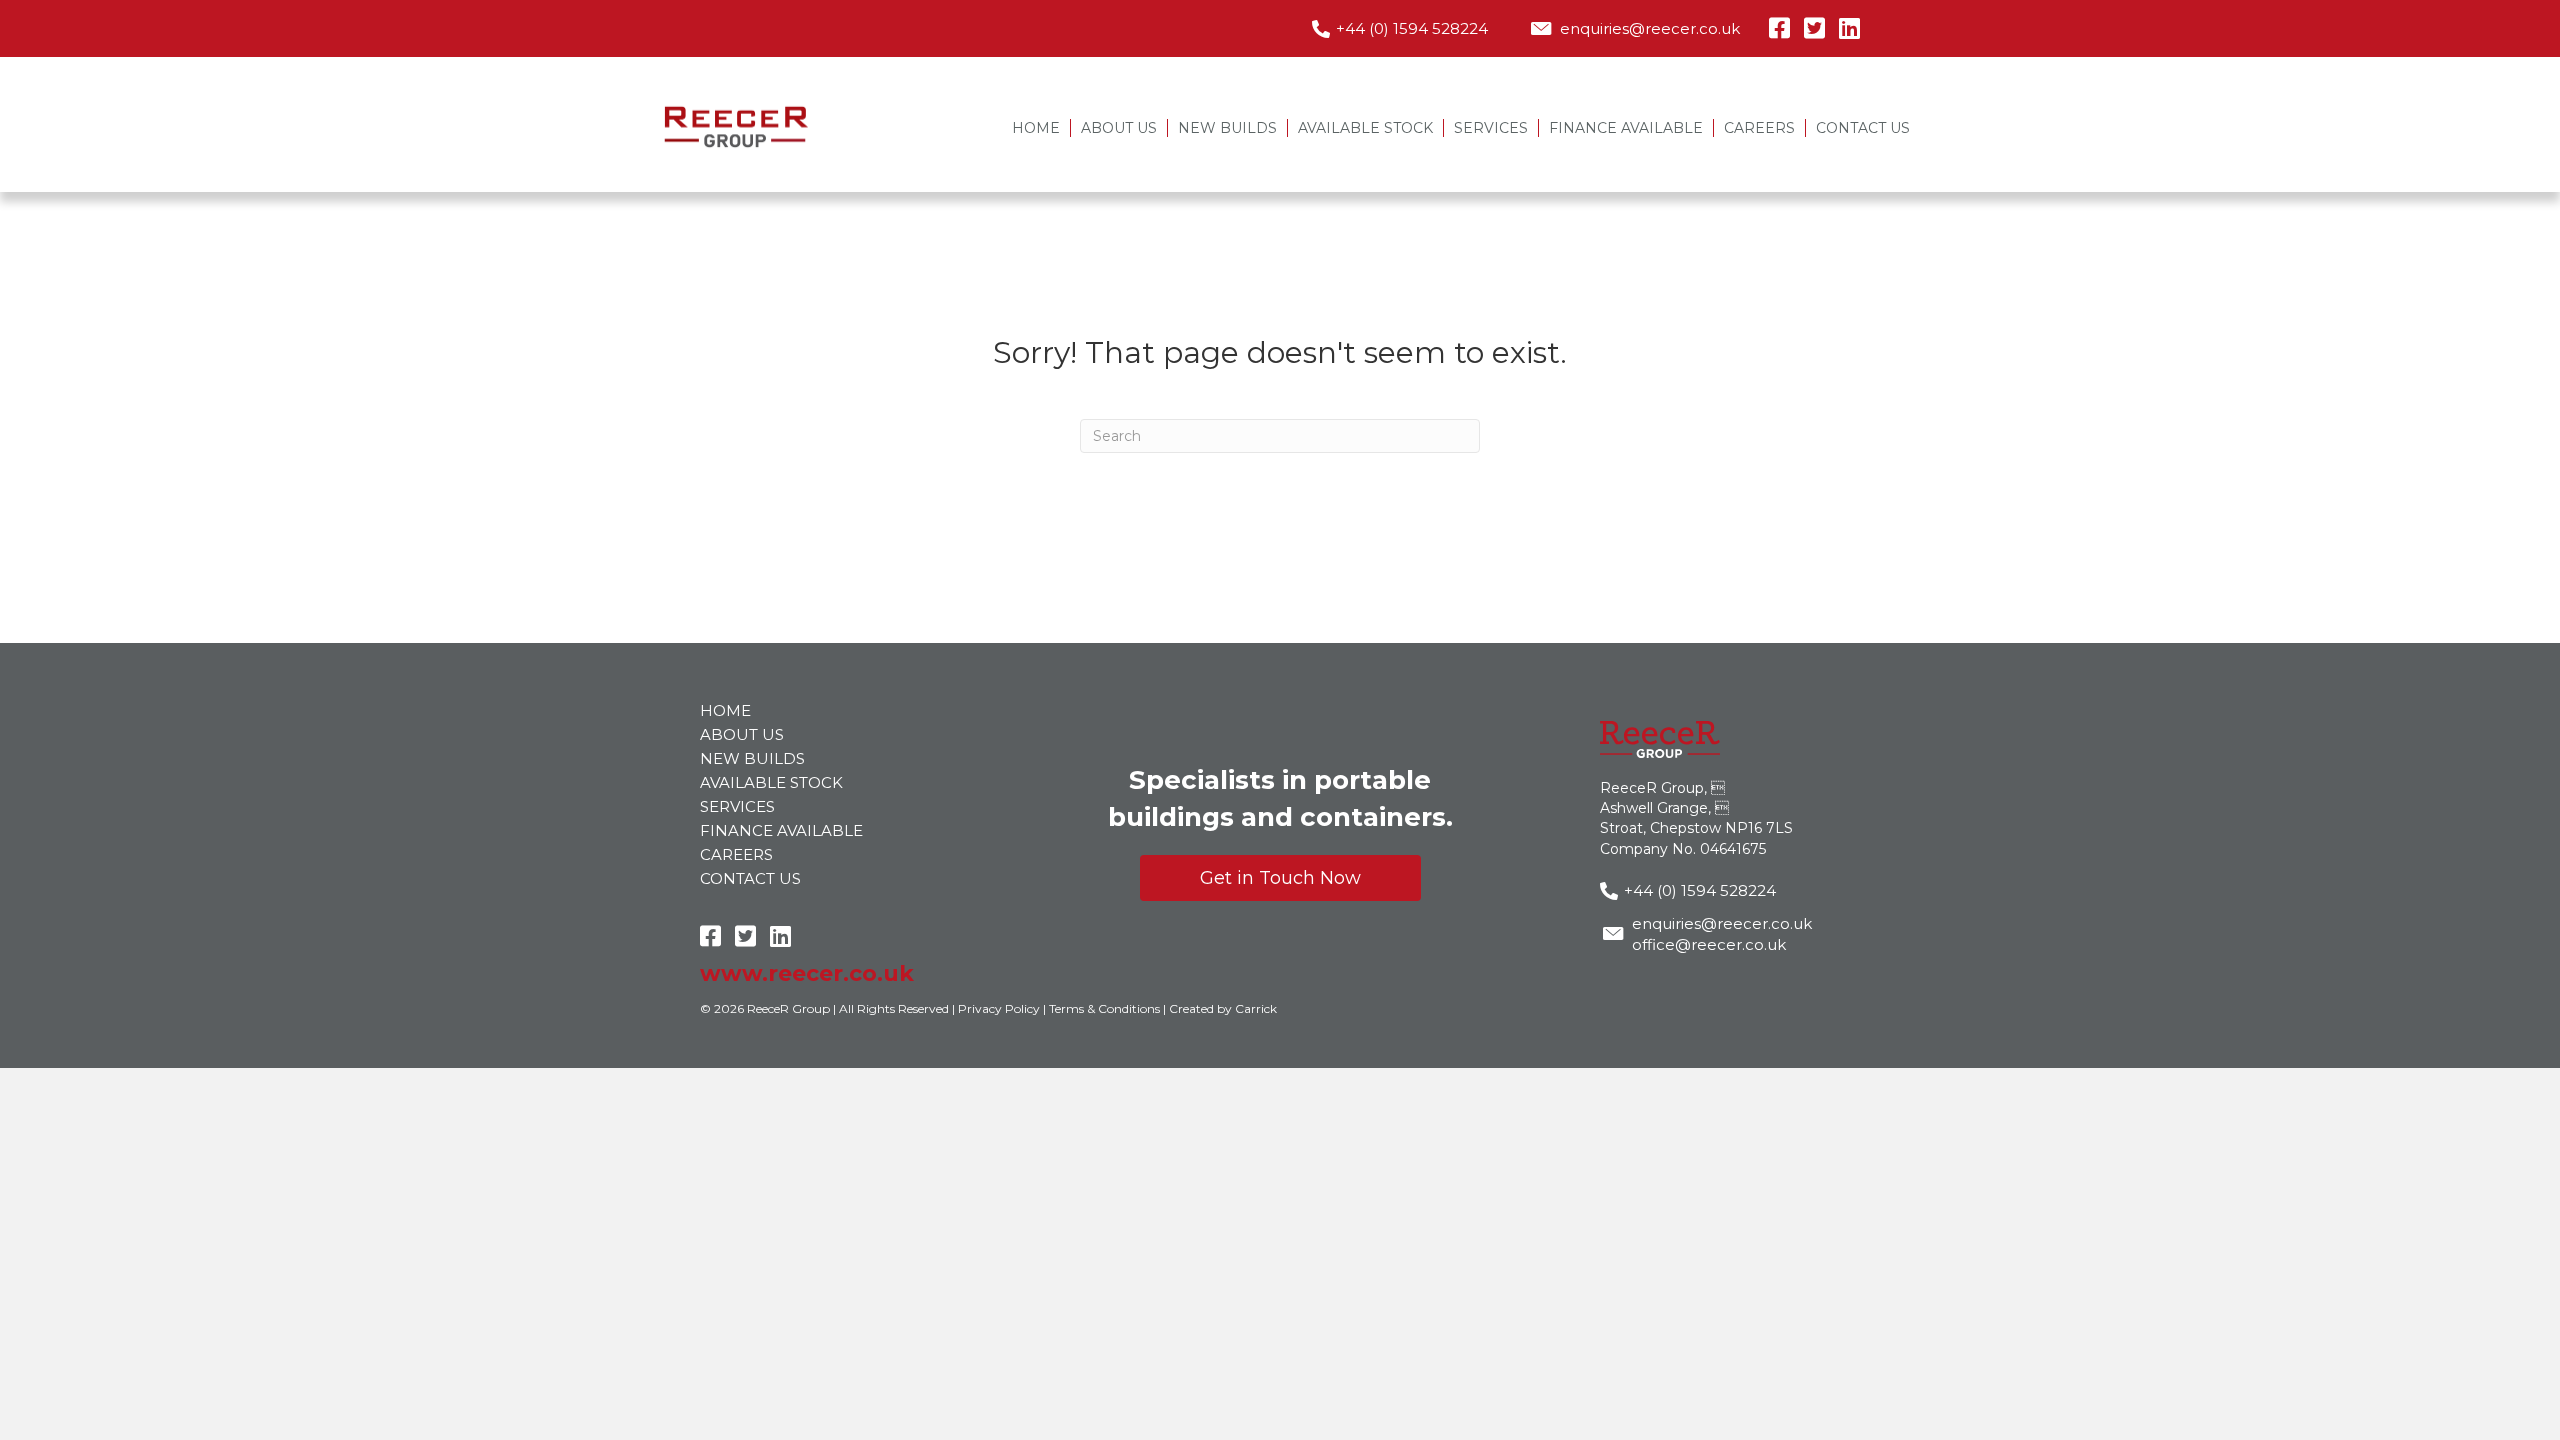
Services (1491, 128)
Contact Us (1863, 128)
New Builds (1227, 128)
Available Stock (1365, 128)
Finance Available (1626, 128)
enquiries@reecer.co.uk (1650, 28)
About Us (1119, 128)
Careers (1759, 128)
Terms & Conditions (1104, 1008)
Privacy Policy (999, 1008)
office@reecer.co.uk (1709, 944)
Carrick (1256, 1008)
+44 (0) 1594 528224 (1412, 28)
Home (1036, 128)
